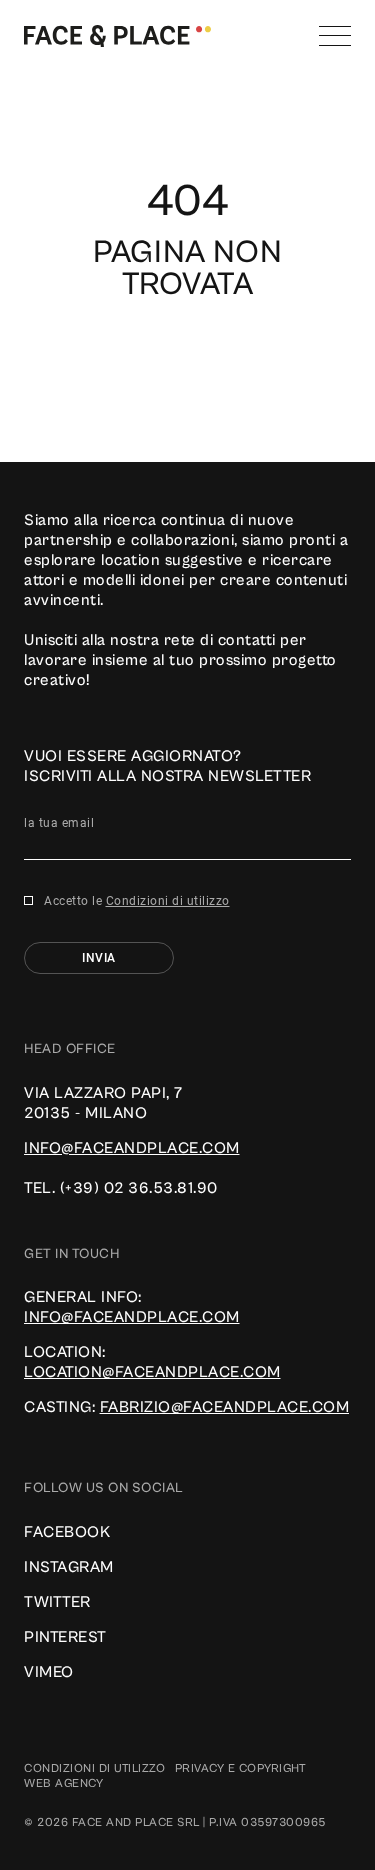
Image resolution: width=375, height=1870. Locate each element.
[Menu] (335, 36)
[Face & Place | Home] (117, 35)
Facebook (67, 1532)
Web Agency (63, 1783)
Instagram (69, 1567)
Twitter (57, 1602)
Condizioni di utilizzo (168, 901)
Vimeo (49, 1672)
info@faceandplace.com (132, 1148)
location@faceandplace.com (152, 1372)
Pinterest (65, 1637)
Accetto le (137, 901)
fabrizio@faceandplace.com (225, 1407)
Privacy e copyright (241, 1768)
